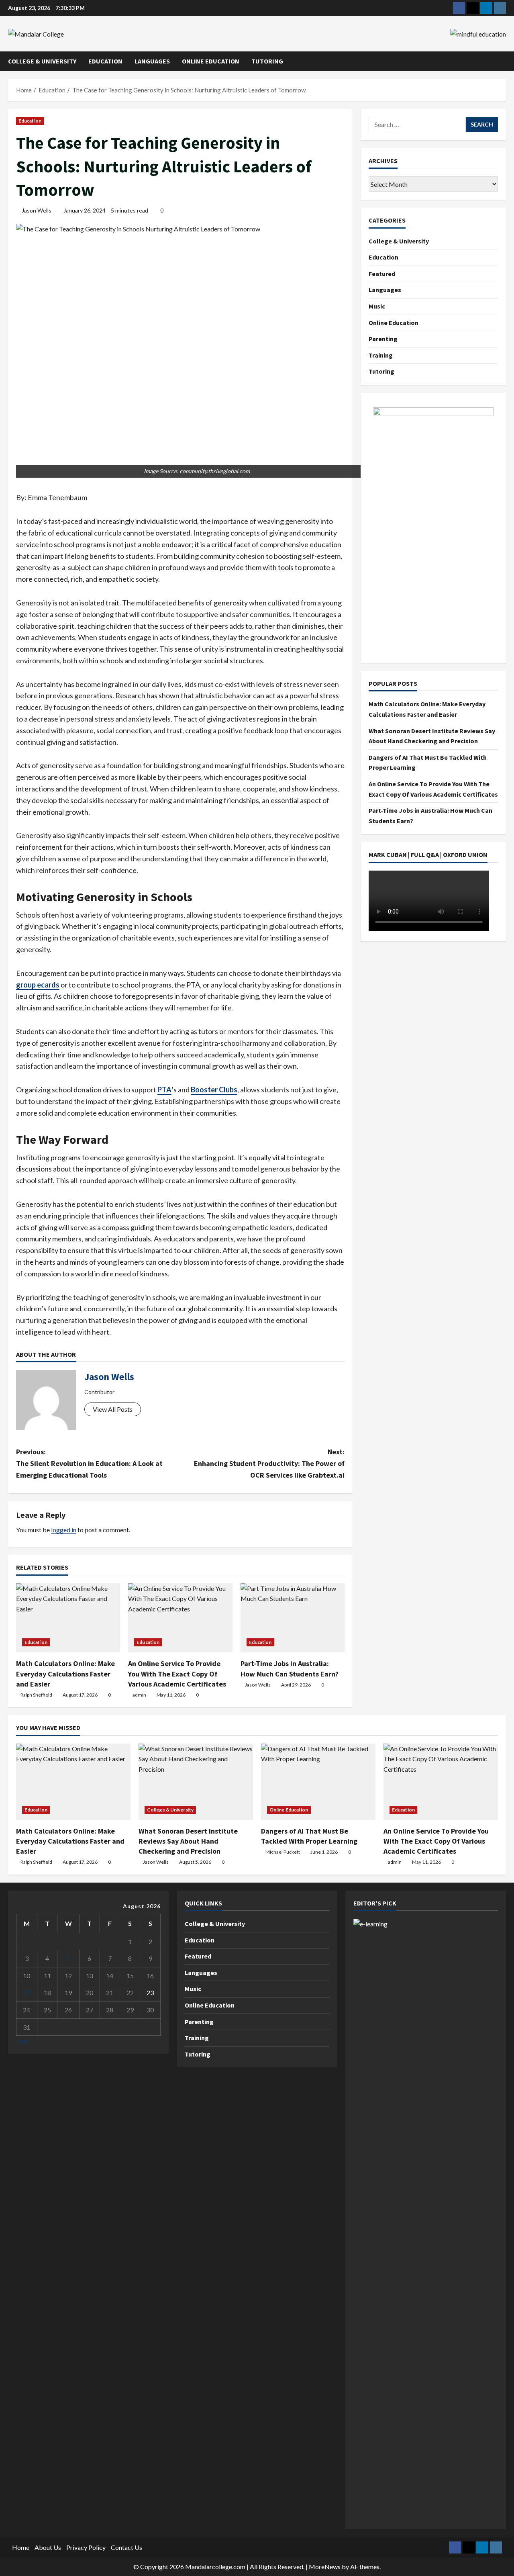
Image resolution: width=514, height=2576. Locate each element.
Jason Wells (37, 210)
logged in (64, 1530)
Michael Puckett (283, 1852)
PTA (164, 1090)
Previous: (89, 1463)
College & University (42, 61)
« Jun (23, 2041)
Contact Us (126, 2547)
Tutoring (267, 61)
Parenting (383, 339)
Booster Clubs (214, 1090)
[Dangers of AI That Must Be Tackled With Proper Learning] (318, 1782)
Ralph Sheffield (36, 1695)
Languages (152, 61)
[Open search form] (504, 61)
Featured (382, 274)
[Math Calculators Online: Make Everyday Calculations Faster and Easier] (68, 1618)
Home (21, 2547)
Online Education (211, 61)
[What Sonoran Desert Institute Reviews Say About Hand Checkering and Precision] (196, 1782)
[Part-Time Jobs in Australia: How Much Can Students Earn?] (293, 1618)
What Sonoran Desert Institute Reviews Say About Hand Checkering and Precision (188, 1841)
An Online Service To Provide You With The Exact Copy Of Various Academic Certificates (177, 1673)
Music (377, 306)
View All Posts (113, 1409)
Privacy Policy (86, 2547)
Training (381, 355)
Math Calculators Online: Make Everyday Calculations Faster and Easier (65, 1673)
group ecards (38, 985)
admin (139, 1695)
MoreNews (325, 2567)
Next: (269, 1463)
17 (27, 1992)
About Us (48, 2547)
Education (105, 61)
